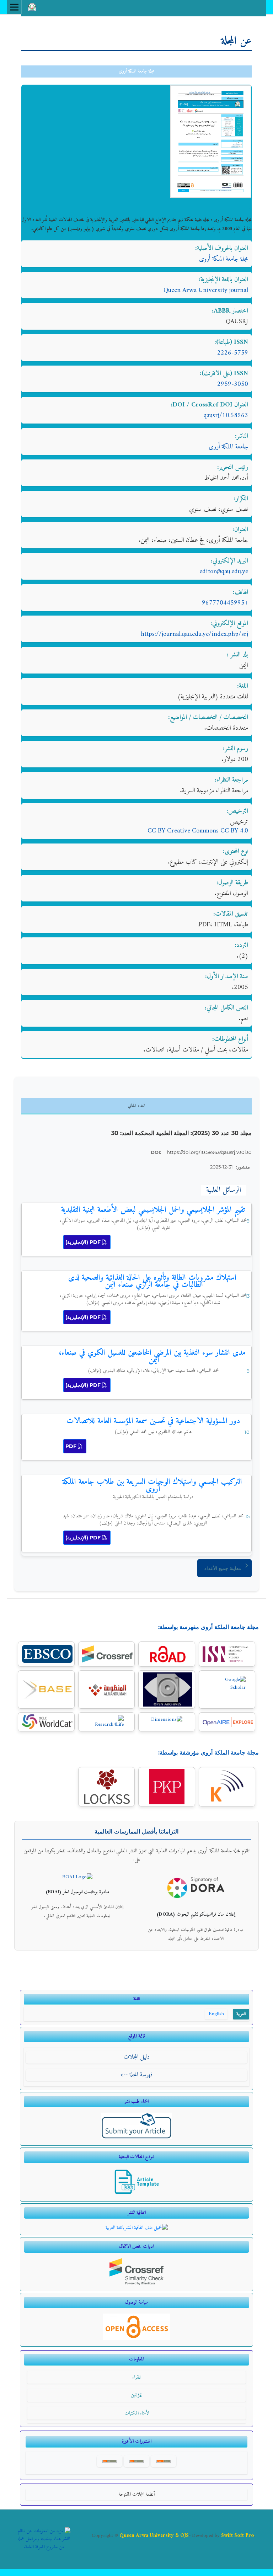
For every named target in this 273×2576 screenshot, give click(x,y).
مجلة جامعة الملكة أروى (136, 71)
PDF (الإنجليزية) (84, 1242)
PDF (72, 1446)
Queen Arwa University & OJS (154, 2535)
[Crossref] (106, 1654)
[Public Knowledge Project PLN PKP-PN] (167, 1787)
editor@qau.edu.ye (224, 572)
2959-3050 (233, 384)
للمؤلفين (137, 2395)
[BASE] (46, 1689)
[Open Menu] (14, 7)
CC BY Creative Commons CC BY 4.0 (198, 831)
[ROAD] (167, 1654)
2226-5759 (233, 353)
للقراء (136, 2377)
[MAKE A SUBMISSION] (137, 2138)
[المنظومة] (106, 1690)
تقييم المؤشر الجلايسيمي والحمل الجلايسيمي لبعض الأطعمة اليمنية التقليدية (153, 1210)
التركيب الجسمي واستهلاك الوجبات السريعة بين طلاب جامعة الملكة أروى (152, 1488)
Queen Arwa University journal (206, 290)
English (216, 2014)
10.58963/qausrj (226, 416)
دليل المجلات (136, 2057)
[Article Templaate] (137, 2194)
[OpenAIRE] (227, 1722)
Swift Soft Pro (238, 2535)
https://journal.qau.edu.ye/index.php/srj (194, 634)
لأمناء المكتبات (137, 2413)
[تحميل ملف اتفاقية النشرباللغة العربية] (137, 2228)
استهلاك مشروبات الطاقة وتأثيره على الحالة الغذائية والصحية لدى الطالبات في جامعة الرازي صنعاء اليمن (152, 1281)
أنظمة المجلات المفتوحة (137, 2494)
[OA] (136, 2339)
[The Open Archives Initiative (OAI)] (167, 1689)
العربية (241, 2014)
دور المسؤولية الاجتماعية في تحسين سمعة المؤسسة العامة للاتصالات (153, 1421)
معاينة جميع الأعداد (223, 1568)
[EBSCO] (46, 1654)
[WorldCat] (46, 1722)
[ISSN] (227, 1654)
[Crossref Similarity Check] (137, 2284)
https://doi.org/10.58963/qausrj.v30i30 (209, 1152)
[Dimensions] (167, 1722)
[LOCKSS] (106, 1787)
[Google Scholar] (227, 1690)
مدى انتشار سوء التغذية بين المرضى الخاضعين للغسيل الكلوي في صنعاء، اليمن (152, 1356)
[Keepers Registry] (227, 1787)
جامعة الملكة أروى (228, 447)
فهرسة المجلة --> (136, 2075)
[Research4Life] (106, 1722)
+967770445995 (225, 603)
